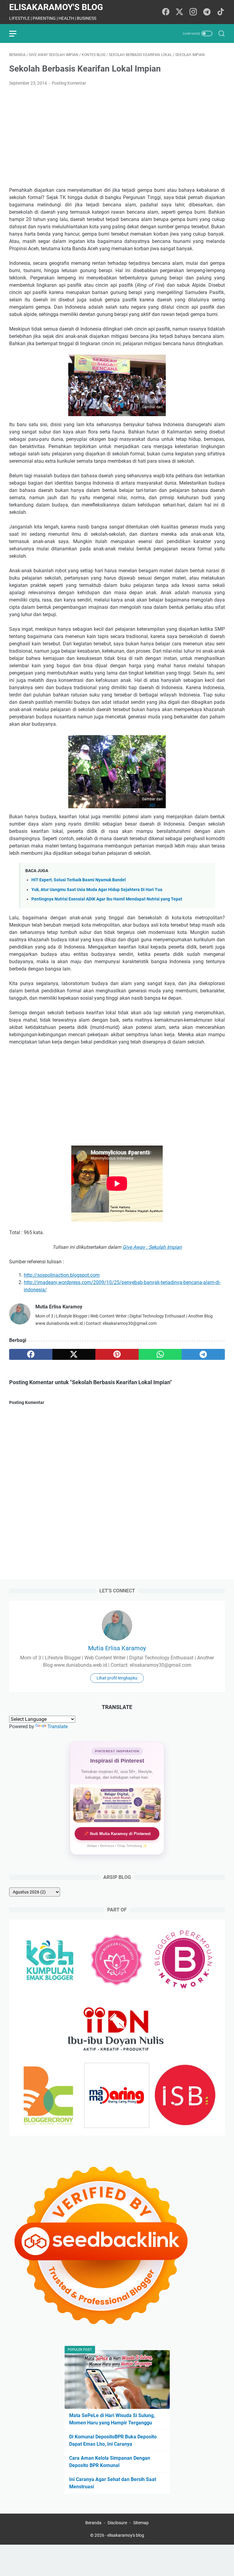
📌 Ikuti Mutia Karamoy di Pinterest (117, 1834)
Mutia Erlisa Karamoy (117, 1648)
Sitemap (141, 2523)
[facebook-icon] (166, 12)
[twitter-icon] (179, 12)
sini (152, 412)
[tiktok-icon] (221, 12)
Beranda (93, 2523)
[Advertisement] (117, 137)
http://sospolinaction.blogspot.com (62, 1275)
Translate (58, 1727)
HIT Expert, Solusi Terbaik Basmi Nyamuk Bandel (79, 880)
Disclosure (117, 2523)
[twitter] (74, 1354)
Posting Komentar (69, 83)
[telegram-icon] (207, 12)
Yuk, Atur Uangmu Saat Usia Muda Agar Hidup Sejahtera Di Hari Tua (97, 890)
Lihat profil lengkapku (117, 1678)
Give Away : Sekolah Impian (152, 1247)
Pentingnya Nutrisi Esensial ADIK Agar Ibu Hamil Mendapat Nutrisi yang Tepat (107, 899)
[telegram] (203, 1354)
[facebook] (31, 1354)
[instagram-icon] (193, 12)
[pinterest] (117, 1354)
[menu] (16, 33)
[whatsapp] (160, 1354)
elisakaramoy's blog (56, 7)
